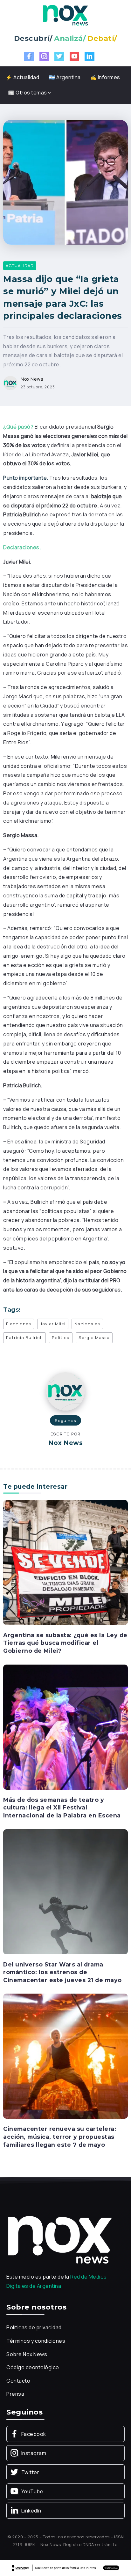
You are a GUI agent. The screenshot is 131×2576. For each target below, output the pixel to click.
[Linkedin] (90, 56)
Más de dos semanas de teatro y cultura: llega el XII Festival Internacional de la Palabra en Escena (62, 1808)
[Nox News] (65, 15)
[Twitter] (59, 56)
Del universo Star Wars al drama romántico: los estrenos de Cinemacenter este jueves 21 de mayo (62, 1972)
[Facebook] (29, 56)
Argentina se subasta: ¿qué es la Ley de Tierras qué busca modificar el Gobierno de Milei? (65, 1643)
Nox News (32, 379)
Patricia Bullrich (24, 1337)
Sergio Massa (94, 1337)
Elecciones (19, 1324)
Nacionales (87, 1324)
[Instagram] (44, 56)
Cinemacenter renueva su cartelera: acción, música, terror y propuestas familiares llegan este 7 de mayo (60, 2137)
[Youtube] (75, 56)
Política (61, 1337)
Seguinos (65, 1420)
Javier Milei (53, 1324)
